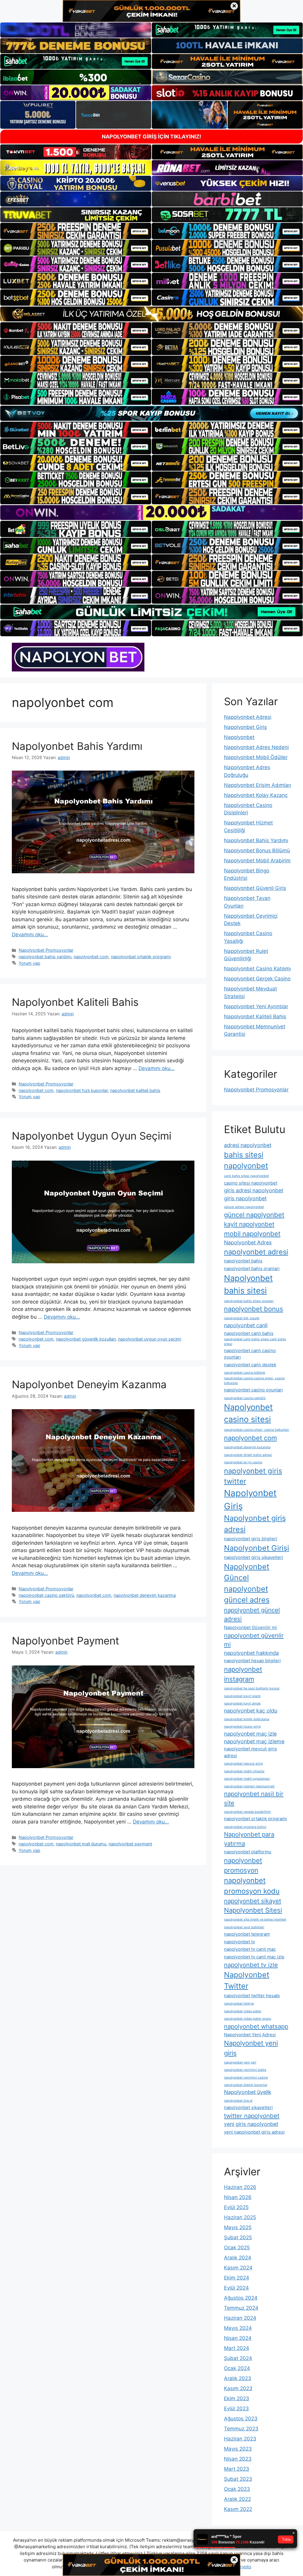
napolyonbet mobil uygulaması (247, 1779)
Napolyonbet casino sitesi (248, 1413)
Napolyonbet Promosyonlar (46, 950)
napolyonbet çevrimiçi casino (246, 2078)
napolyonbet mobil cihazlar (244, 1771)
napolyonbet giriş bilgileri (251, 1539)
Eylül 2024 (236, 2288)
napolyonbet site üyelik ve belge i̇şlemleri (255, 1919)
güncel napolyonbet (254, 1215)
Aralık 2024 (238, 2258)
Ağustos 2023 (241, 2419)
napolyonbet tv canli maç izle (254, 1957)
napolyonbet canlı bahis (249, 1333)
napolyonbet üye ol (238, 2101)
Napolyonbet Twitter (247, 1980)
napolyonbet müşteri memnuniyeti (249, 1786)
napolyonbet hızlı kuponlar (82, 1090)
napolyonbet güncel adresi (252, 1614)
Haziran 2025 (240, 2217)
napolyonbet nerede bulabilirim (247, 1812)
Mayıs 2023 (238, 2449)
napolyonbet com (91, 957)
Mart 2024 (237, 2348)
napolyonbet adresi (256, 1252)
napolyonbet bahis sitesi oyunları (249, 1301)
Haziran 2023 (240, 2439)
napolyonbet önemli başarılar (246, 2085)
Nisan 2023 (238, 2459)
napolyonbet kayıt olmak (242, 1703)
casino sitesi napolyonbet (251, 1183)
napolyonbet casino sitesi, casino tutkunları (257, 1430)
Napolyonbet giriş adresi (255, 1524)
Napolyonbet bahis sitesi (248, 1284)
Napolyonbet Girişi (257, 1548)
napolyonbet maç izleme (254, 1741)
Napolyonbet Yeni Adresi (250, 2035)
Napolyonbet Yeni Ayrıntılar (256, 1006)
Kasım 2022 (238, 2509)
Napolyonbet (239, 737)
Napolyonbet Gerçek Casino (257, 979)
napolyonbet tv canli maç (250, 1949)
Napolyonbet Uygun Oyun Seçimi (92, 1136)
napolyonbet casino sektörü (46, 1595)
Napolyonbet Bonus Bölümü (257, 850)
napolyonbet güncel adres (247, 1594)
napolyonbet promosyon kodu (252, 1886)
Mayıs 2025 (238, 2227)
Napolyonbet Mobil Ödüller (256, 757)
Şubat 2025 (238, 2237)
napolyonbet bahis (243, 1261)
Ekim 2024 (237, 2278)
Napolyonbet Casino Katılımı (257, 969)
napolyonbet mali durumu (81, 1844)
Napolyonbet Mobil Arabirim (257, 861)
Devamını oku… (30, 935)
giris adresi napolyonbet (254, 1190)
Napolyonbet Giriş (245, 727)
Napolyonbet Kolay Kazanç (256, 795)
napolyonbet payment (130, 1844)
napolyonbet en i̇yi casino (243, 1462)
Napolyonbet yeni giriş (251, 2048)
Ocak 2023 (237, 2489)
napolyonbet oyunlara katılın (245, 1827)
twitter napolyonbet (252, 2116)
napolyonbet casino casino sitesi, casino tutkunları (254, 1381)
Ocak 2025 (237, 2248)
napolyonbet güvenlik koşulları (86, 1339)
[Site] (76, 231)
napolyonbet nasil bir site (254, 1798)
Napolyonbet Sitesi (253, 1910)
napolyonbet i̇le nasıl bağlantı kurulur (252, 1688)
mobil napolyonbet (252, 1234)
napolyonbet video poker (243, 2011)
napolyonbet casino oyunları (253, 1390)
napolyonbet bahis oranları (252, 1268)
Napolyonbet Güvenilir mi (250, 1627)
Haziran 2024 (240, 2318)
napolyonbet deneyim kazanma (145, 1595)
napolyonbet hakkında (251, 1653)
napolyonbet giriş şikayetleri (254, 1557)
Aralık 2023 (238, 2378)
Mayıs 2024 (238, 2328)
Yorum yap (29, 963)
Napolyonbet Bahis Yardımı (77, 746)
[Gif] (151, 314)
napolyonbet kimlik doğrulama (247, 1719)
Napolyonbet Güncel (247, 1572)
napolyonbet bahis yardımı (45, 957)
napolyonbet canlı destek (250, 1365)
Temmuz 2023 (241, 2429)
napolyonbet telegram (247, 1934)
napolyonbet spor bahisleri (244, 1927)
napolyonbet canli (246, 1325)
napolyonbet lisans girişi (242, 1727)
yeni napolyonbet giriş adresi (254, 2132)
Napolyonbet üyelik (248, 2092)
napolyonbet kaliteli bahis (135, 1090)
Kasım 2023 (238, 2388)
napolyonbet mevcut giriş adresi (250, 1752)
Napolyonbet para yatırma (249, 1839)
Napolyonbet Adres (248, 1242)
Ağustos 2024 (241, 2298)
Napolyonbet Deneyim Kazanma (89, 1384)
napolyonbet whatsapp (256, 2026)
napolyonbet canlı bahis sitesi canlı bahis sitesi (255, 1342)
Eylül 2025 (236, 2207)
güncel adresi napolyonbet (244, 1207)
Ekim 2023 (237, 2398)
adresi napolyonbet (248, 1145)
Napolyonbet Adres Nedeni (256, 747)
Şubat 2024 (238, 2358)
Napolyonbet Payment (66, 1641)
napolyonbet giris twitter (253, 1476)
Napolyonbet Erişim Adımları (258, 785)
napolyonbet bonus (254, 1309)
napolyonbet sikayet (253, 1901)
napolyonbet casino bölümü (245, 1373)
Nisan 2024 (238, 2338)
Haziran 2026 (240, 2187)
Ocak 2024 (237, 2368)
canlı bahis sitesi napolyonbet (246, 1176)
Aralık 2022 (237, 2499)
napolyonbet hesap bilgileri (252, 1661)
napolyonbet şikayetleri (248, 2107)
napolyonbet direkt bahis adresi (248, 1455)
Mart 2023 (237, 2469)
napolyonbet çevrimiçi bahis (245, 2070)
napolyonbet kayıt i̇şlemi (242, 1696)
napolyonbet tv (240, 1942)
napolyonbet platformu (248, 1852)
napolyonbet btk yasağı (242, 1318)
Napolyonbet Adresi (248, 717)
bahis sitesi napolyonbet (246, 1160)
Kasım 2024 (238, 2268)
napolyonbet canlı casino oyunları (250, 1354)
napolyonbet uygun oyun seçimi (150, 1339)
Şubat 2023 (238, 2479)
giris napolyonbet (245, 1198)
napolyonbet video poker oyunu (248, 2019)
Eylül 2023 (236, 2409)
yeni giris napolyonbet (251, 2124)
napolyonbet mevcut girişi (244, 1764)
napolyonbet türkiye (239, 2004)
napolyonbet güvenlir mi (254, 1640)
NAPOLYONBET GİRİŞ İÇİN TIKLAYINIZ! (151, 137)
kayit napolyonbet (249, 1224)
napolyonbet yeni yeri (240, 2062)
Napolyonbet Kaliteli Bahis (75, 1002)
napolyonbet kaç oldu (251, 1711)
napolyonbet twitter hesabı (252, 1996)
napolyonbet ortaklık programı (141, 957)
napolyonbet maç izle (250, 1734)
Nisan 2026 (238, 2197)
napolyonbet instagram (243, 1674)
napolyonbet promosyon (243, 1865)
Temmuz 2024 (241, 2308)
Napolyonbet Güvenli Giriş (255, 888)
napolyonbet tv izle (251, 1965)
